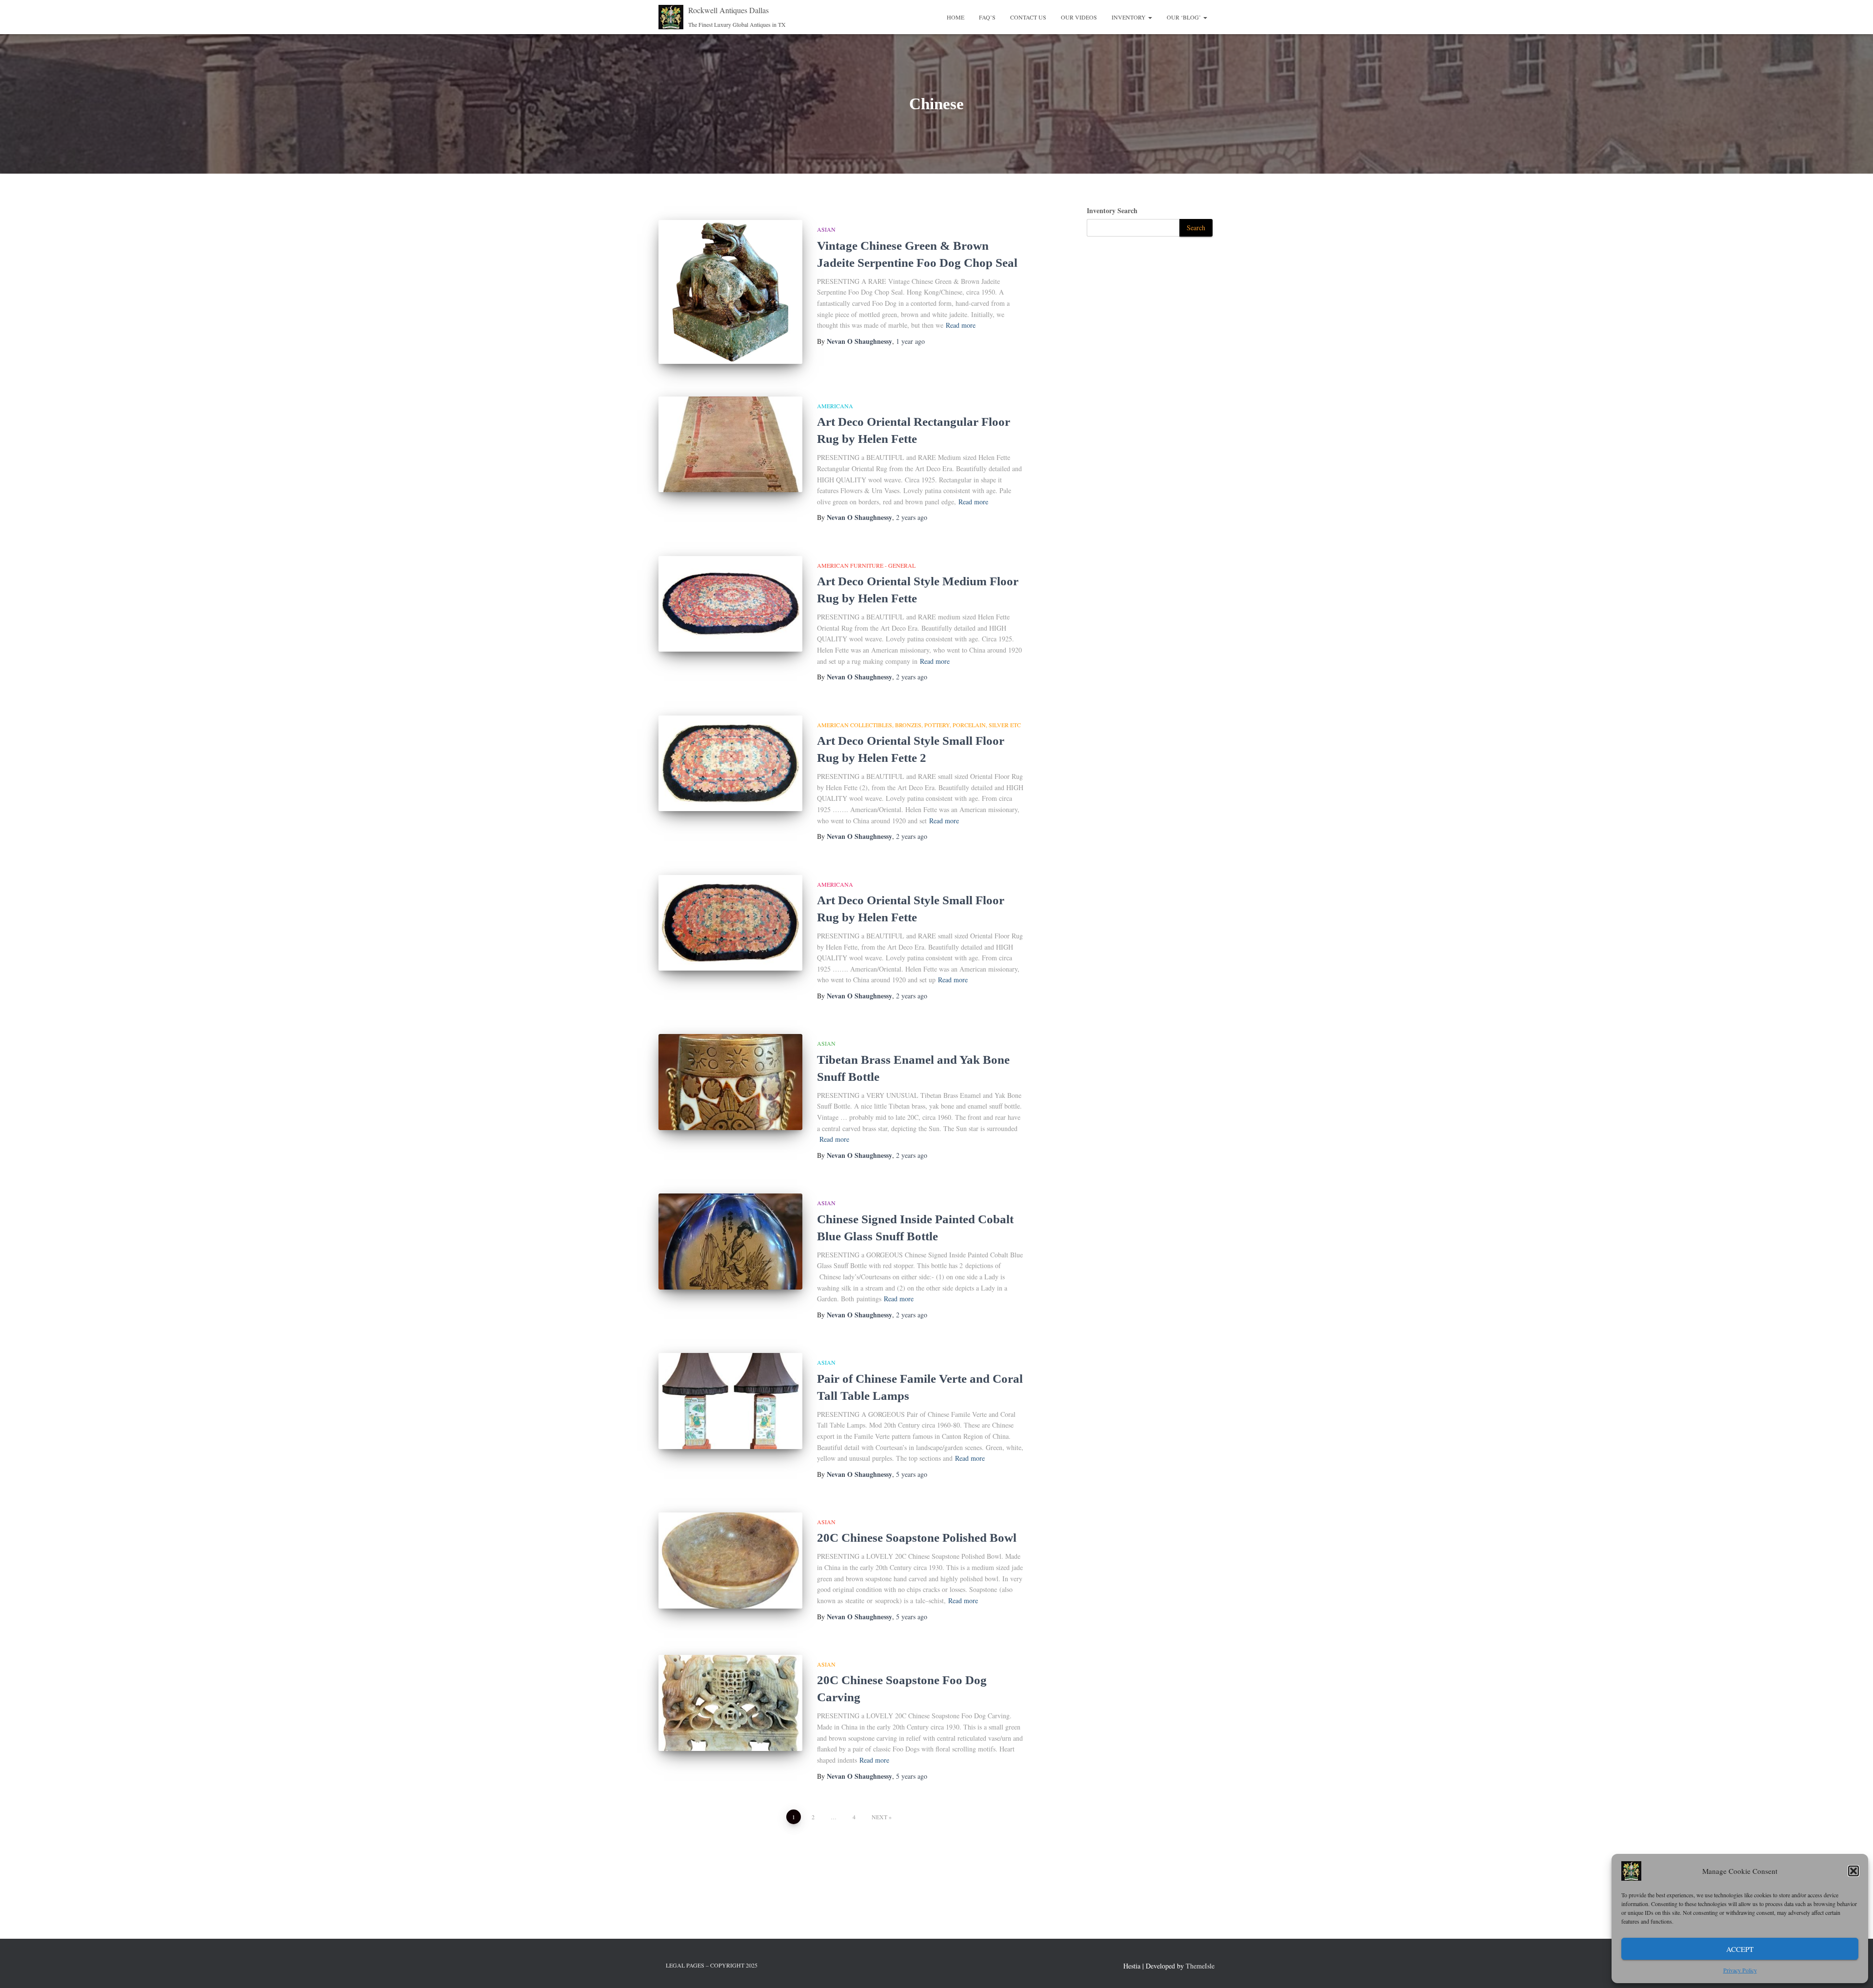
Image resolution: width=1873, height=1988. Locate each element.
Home (956, 17)
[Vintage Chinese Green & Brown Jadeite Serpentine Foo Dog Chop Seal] (730, 292)
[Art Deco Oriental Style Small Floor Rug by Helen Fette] (730, 923)
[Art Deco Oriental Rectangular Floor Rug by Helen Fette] (730, 445)
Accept (1740, 1949)
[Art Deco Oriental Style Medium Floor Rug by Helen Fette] (730, 604)
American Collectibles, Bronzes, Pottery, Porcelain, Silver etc (919, 725)
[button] (1853, 1871)
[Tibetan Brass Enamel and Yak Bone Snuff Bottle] (730, 1082)
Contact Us (1028, 17)
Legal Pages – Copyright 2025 (712, 1965)
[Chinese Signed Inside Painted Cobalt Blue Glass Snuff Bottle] (730, 1242)
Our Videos (1079, 17)
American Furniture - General (866, 565)
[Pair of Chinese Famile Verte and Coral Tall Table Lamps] (730, 1401)
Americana (835, 406)
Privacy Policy (1740, 1970)
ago (910, 341)
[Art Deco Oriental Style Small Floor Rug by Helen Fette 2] (730, 764)
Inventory (1129, 17)
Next (879, 1817)
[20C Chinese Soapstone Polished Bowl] (730, 1561)
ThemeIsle (1200, 1966)
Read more (961, 325)
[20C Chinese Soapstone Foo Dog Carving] (730, 1703)
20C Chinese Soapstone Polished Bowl (917, 1538)
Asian (826, 229)
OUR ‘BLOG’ (1185, 17)
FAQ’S (987, 17)
